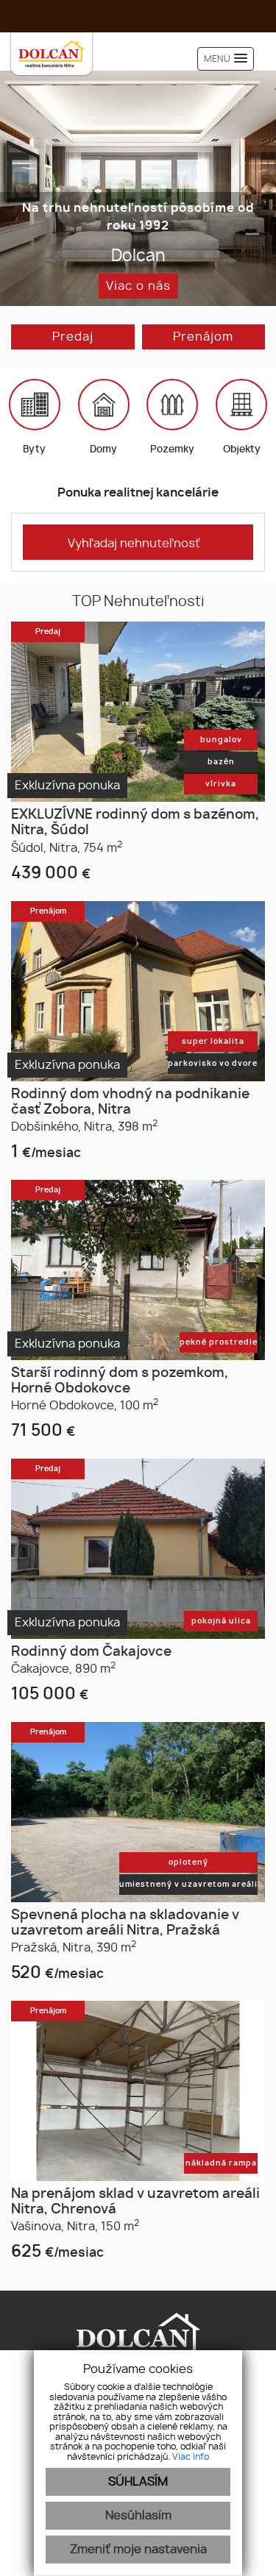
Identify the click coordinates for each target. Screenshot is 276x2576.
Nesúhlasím (138, 2516)
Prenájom (203, 337)
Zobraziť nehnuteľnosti (138, 286)
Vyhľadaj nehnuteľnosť (134, 544)
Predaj (73, 337)
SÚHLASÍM (138, 2482)
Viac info (191, 2457)
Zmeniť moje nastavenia (138, 2550)
